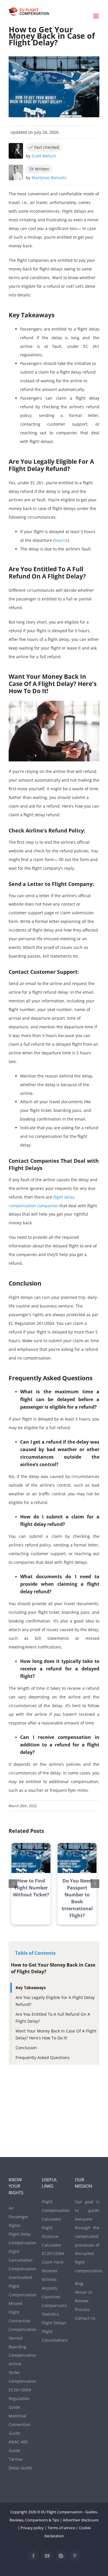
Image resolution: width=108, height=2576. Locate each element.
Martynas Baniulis (49, 178)
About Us (84, 2292)
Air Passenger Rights (19, 2217)
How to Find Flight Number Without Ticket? (31, 1888)
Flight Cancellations (54, 2336)
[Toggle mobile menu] (96, 16)
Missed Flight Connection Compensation (21, 2316)
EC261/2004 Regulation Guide (20, 2398)
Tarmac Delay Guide (20, 2463)
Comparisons (54, 2305)
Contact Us (85, 2318)
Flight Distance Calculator (52, 2236)
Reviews (50, 2271)
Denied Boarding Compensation (21, 2347)
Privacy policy (32, 2528)
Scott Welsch (44, 156)
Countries (51, 2297)
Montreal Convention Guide (20, 2424)
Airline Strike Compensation (21, 2372)
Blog (79, 2283)
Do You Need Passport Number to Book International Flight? (77, 1898)
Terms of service (61, 2528)
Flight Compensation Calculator (54, 2210)
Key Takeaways (31, 1988)
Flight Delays (54, 2323)
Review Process (82, 2305)
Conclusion (26, 2048)
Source (61, 540)
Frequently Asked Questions (43, 2057)
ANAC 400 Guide (18, 2446)
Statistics (50, 2314)
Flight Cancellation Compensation (21, 2260)
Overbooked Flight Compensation (21, 2286)
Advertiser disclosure (81, 2520)
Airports (50, 2288)
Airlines (49, 2279)
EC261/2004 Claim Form (53, 2258)
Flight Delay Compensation (21, 2238)
